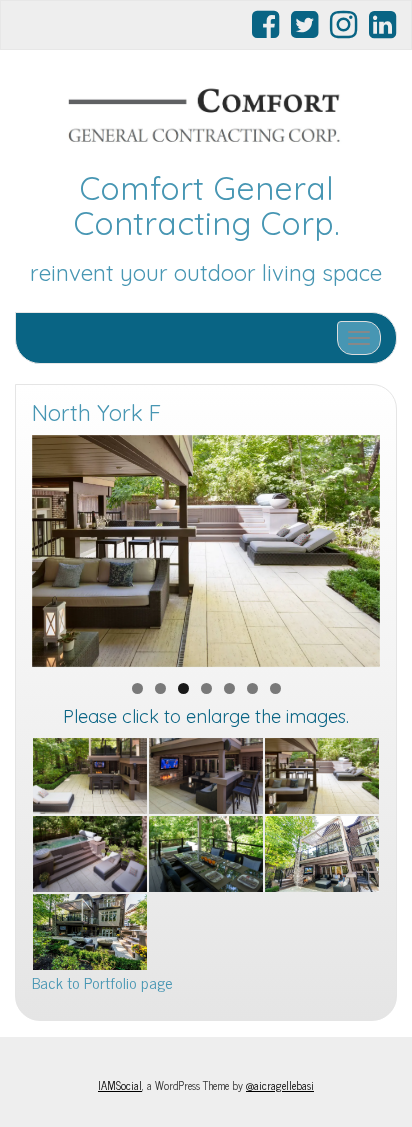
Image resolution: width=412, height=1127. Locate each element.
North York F (96, 413)
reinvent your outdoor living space (206, 273)
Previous (57, 546)
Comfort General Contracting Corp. (206, 205)
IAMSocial (120, 1085)
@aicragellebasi (280, 1085)
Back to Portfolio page (102, 982)
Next (355, 546)
